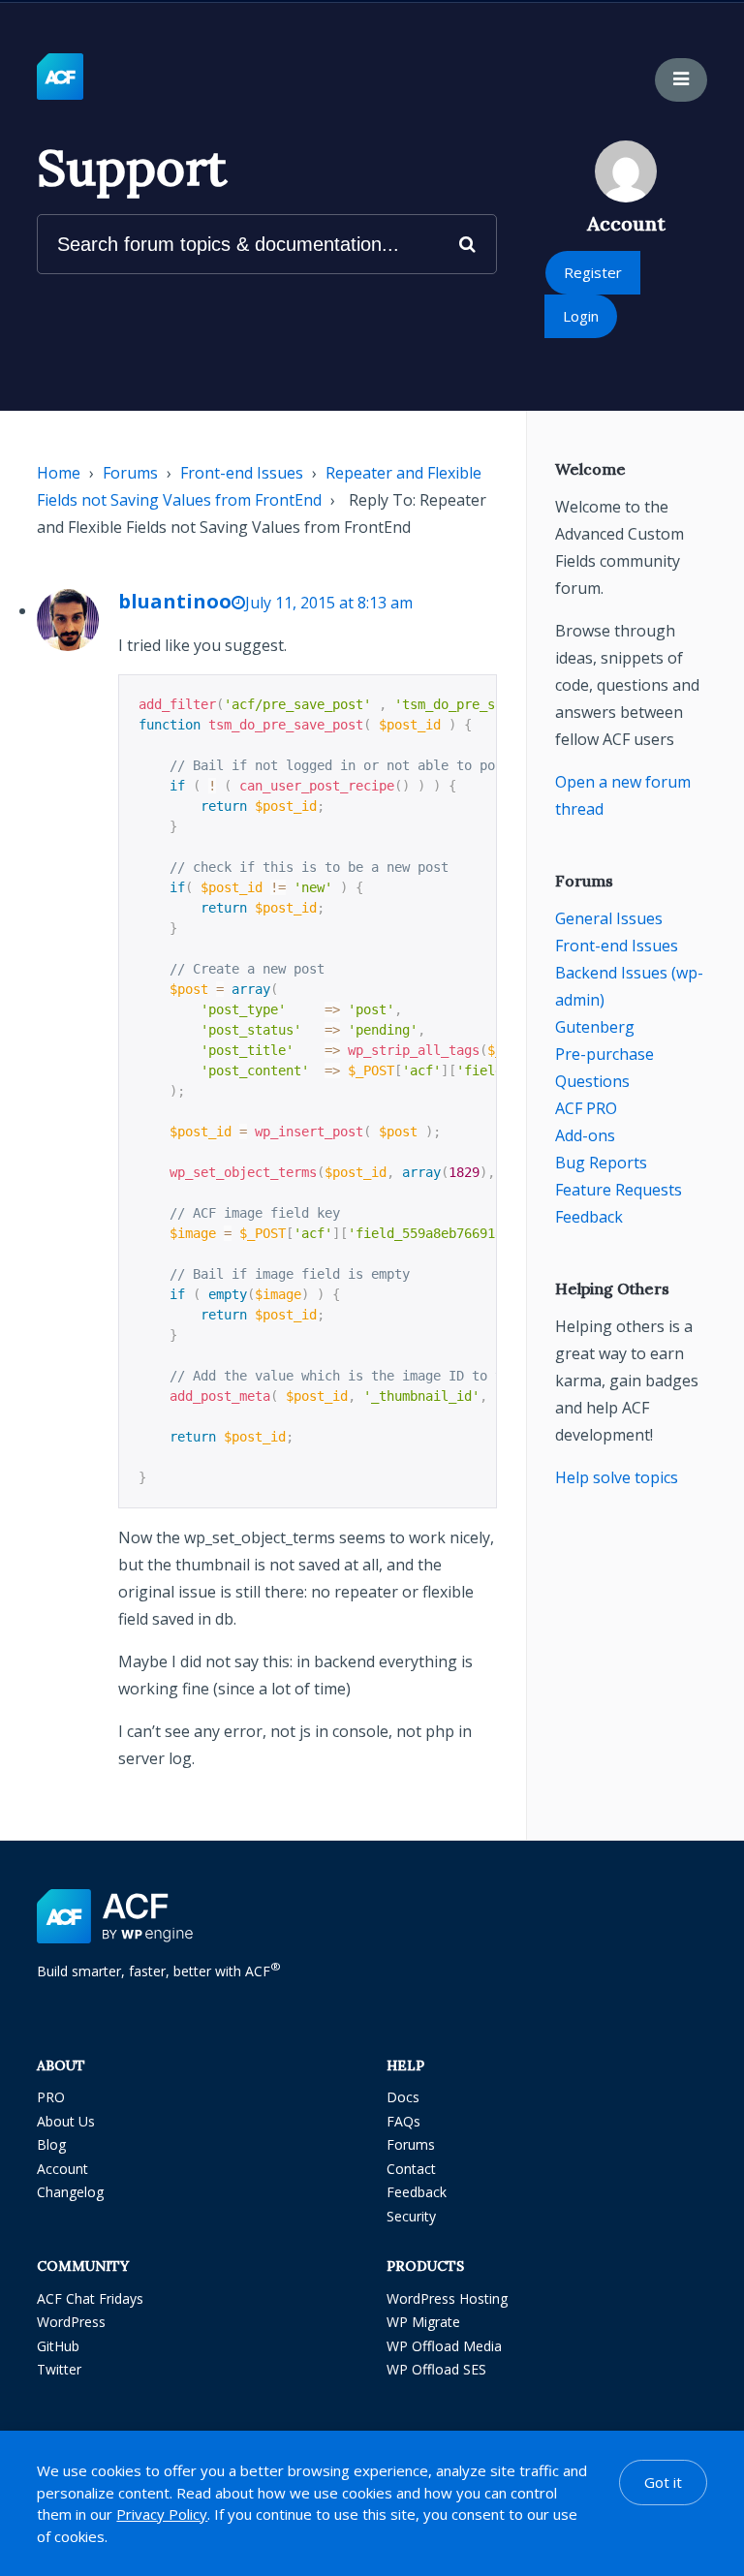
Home (59, 473)
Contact (411, 2169)
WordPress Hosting (447, 2298)
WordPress (71, 2322)
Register (593, 272)
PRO (51, 2097)
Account (62, 2169)
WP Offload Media (444, 2346)
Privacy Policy (162, 2514)
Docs (403, 2097)
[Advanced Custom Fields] (60, 78)
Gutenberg (595, 1027)
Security (411, 2216)
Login (581, 316)
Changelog (70, 2192)
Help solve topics (617, 1477)
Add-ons (585, 1135)
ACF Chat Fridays (90, 2298)
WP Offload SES (436, 2369)
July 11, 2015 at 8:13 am (329, 603)
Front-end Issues (242, 473)
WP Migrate (423, 2322)
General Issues (609, 918)
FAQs (403, 2121)
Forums (130, 473)
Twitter (59, 2369)
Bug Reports (601, 1163)
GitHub (58, 2346)
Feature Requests (619, 1190)
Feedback (589, 1217)
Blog (51, 2144)
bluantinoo (175, 601)
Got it (663, 2482)
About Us (66, 2121)
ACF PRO (586, 1108)
